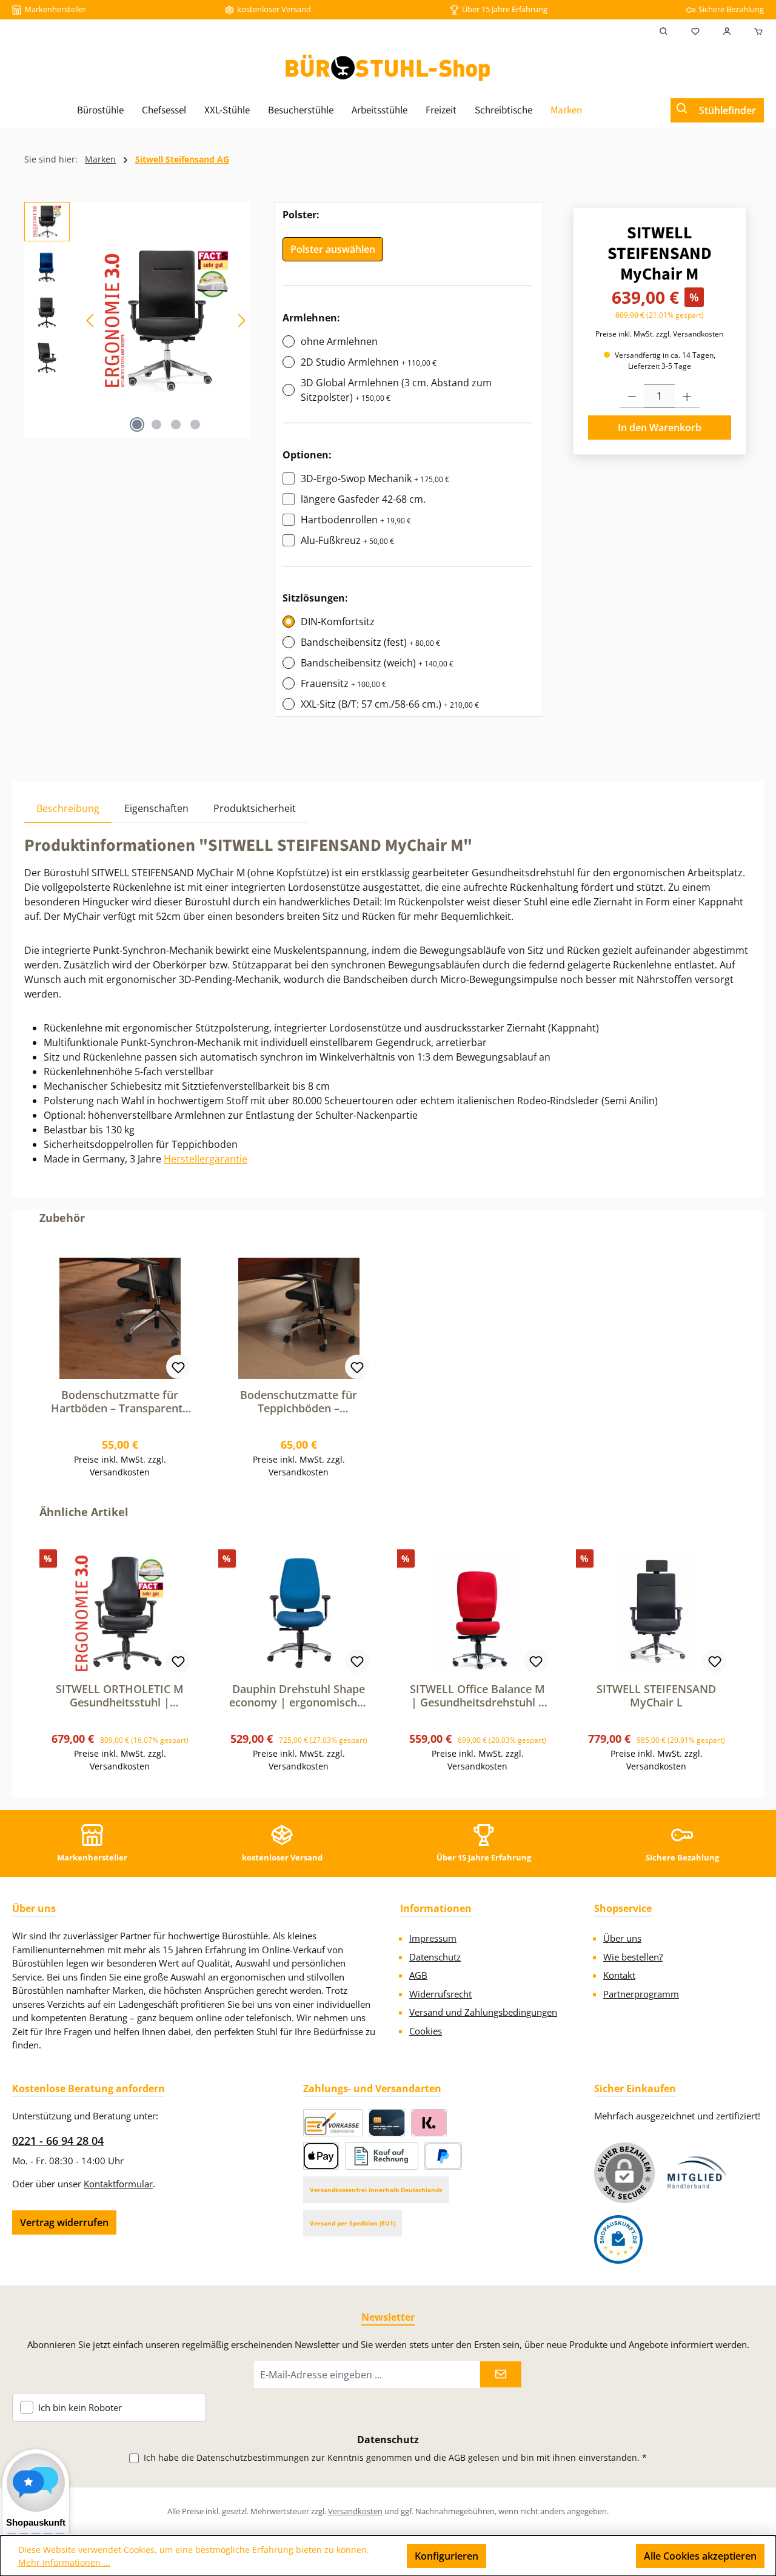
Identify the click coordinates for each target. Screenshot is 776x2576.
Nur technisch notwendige (561, 2556)
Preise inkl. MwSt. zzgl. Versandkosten (659, 334)
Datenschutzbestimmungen (253, 2457)
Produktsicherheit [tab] (255, 808)
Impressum (433, 1938)
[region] (137, 320)
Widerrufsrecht (440, 1994)
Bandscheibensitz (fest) (370, 642)
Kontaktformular (118, 2184)
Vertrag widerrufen (64, 2222)
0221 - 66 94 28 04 (58, 2141)
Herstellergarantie (206, 1159)
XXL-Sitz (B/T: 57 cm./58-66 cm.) (390, 704)
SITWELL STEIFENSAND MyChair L (656, 1696)
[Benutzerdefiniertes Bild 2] (618, 2239)
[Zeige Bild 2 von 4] (156, 424)
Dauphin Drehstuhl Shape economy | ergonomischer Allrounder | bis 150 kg (299, 1696)
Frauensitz (343, 683)
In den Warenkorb (660, 428)
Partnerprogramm (641, 1994)
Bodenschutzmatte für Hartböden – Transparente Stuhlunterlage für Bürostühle (120, 1401)
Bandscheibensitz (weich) (377, 663)
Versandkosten (355, 2511)
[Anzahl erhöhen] (687, 396)
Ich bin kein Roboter (80, 2408)
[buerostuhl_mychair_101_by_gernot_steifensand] (166, 320)
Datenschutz (435, 1957)
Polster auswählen (333, 249)
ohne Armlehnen (339, 341)
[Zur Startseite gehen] (388, 68)
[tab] (68, 808)
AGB (418, 1975)
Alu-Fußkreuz (347, 540)
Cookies (426, 2031)
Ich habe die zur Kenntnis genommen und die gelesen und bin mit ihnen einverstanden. (395, 2457)
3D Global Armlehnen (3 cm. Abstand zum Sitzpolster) (396, 390)
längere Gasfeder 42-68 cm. (363, 499)
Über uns (622, 1938)
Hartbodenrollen (356, 520)
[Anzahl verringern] (632, 396)
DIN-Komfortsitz (338, 622)
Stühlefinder (727, 110)
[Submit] (501, 2374)
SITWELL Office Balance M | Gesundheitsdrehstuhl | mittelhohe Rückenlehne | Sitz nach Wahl (478, 1696)
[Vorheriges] (91, 320)
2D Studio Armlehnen (369, 362)
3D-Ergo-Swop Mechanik (375, 478)
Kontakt (619, 1975)
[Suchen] (664, 32)
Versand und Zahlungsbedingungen (483, 2012)
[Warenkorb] (755, 32)
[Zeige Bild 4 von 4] (195, 424)
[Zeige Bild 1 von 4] (137, 424)
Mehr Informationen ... (64, 2562)
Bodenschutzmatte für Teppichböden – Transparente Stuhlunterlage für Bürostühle (299, 1401)
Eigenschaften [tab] (156, 808)
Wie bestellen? (633, 1957)
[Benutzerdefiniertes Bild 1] (697, 2172)
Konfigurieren (447, 2556)
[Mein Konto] (727, 32)
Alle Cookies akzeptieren (700, 2556)
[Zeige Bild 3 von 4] (176, 424)
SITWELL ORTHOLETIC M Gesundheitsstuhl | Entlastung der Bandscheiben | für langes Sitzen (120, 1696)
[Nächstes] (241, 320)
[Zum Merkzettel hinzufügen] (178, 1367)
